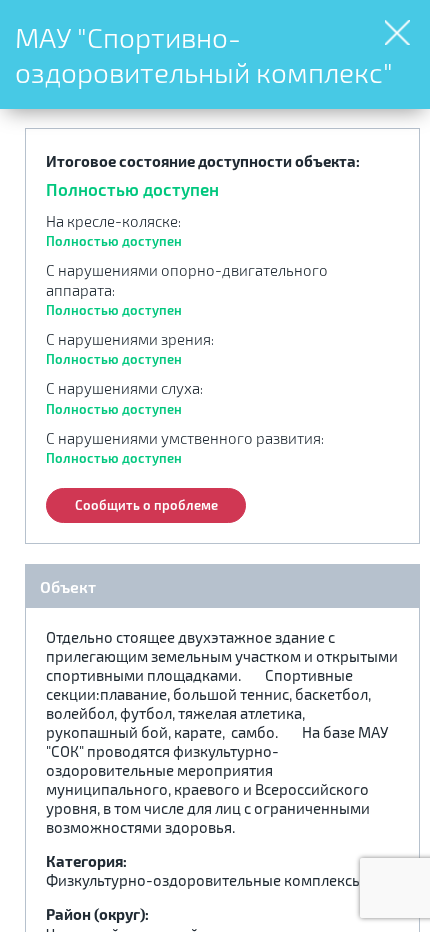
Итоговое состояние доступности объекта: (203, 161)
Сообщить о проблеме (146, 505)
